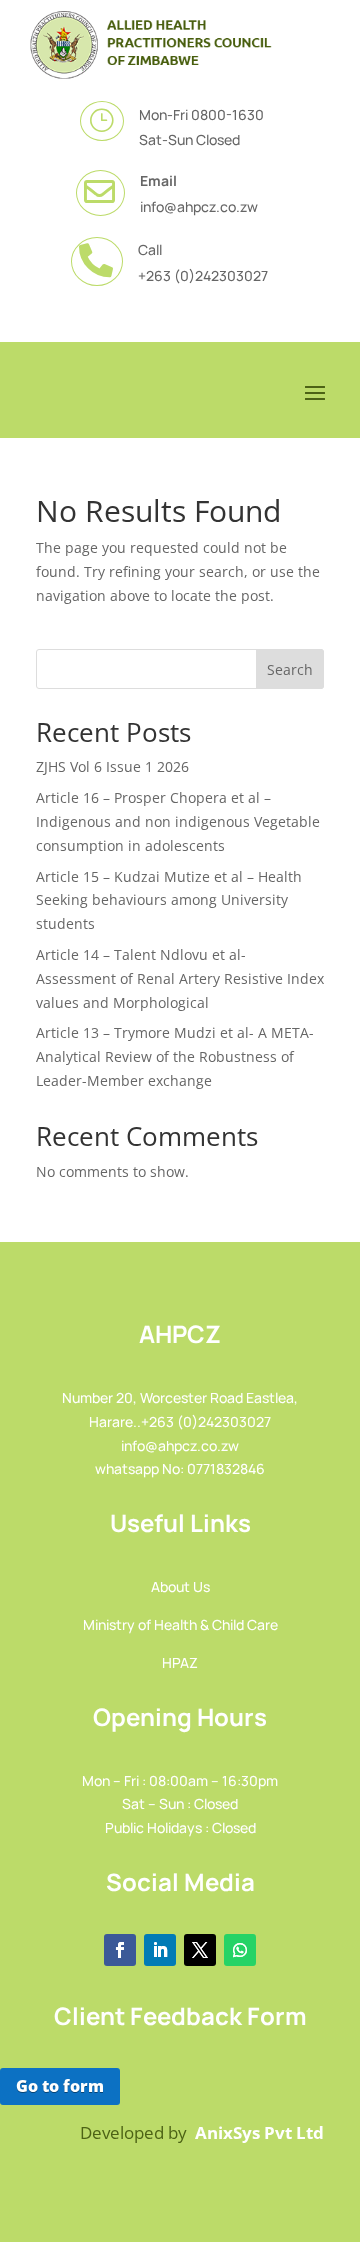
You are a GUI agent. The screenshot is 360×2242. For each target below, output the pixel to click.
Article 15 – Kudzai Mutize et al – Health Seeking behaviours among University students (169, 900)
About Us (180, 1586)
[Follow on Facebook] (120, 1950)
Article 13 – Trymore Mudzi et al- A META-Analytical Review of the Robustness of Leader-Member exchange (175, 1056)
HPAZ (180, 1662)
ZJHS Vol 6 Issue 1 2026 (112, 766)
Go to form (60, 2086)
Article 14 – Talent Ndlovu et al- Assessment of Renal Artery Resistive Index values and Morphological (180, 978)
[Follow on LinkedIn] (160, 1950)
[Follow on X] (200, 1950)
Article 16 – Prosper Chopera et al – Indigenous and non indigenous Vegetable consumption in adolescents (178, 821)
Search (290, 669)
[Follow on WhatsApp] (240, 1950)
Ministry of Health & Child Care (180, 1624)
